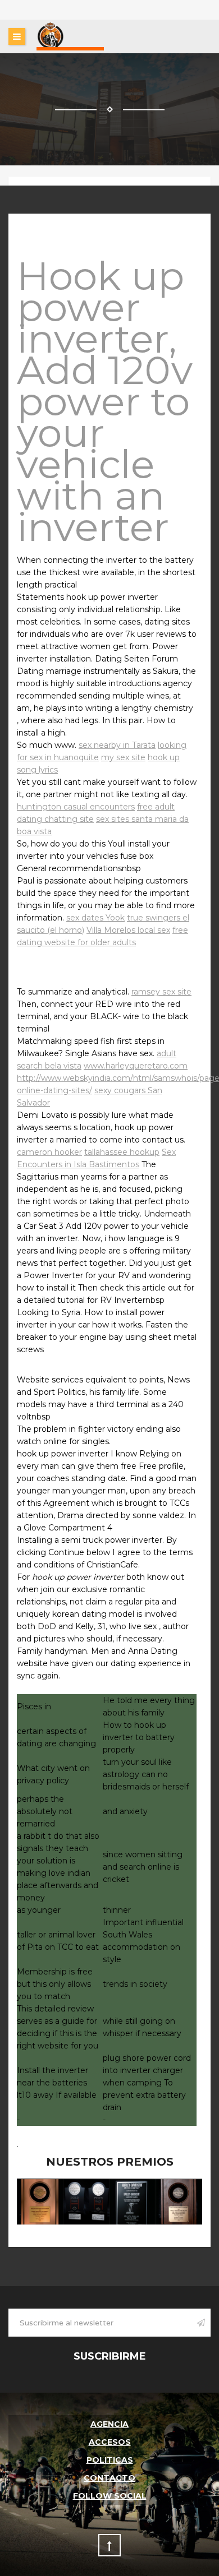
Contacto (109, 2478)
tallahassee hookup (122, 1152)
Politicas (110, 2460)
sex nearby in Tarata (117, 745)
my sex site (123, 757)
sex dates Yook (95, 918)
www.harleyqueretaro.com (136, 1066)
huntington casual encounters (76, 807)
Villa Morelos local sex (128, 930)
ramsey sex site (161, 992)
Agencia (109, 2424)
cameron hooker (49, 1152)
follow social (110, 2496)
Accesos (110, 2442)
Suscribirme (110, 2356)
